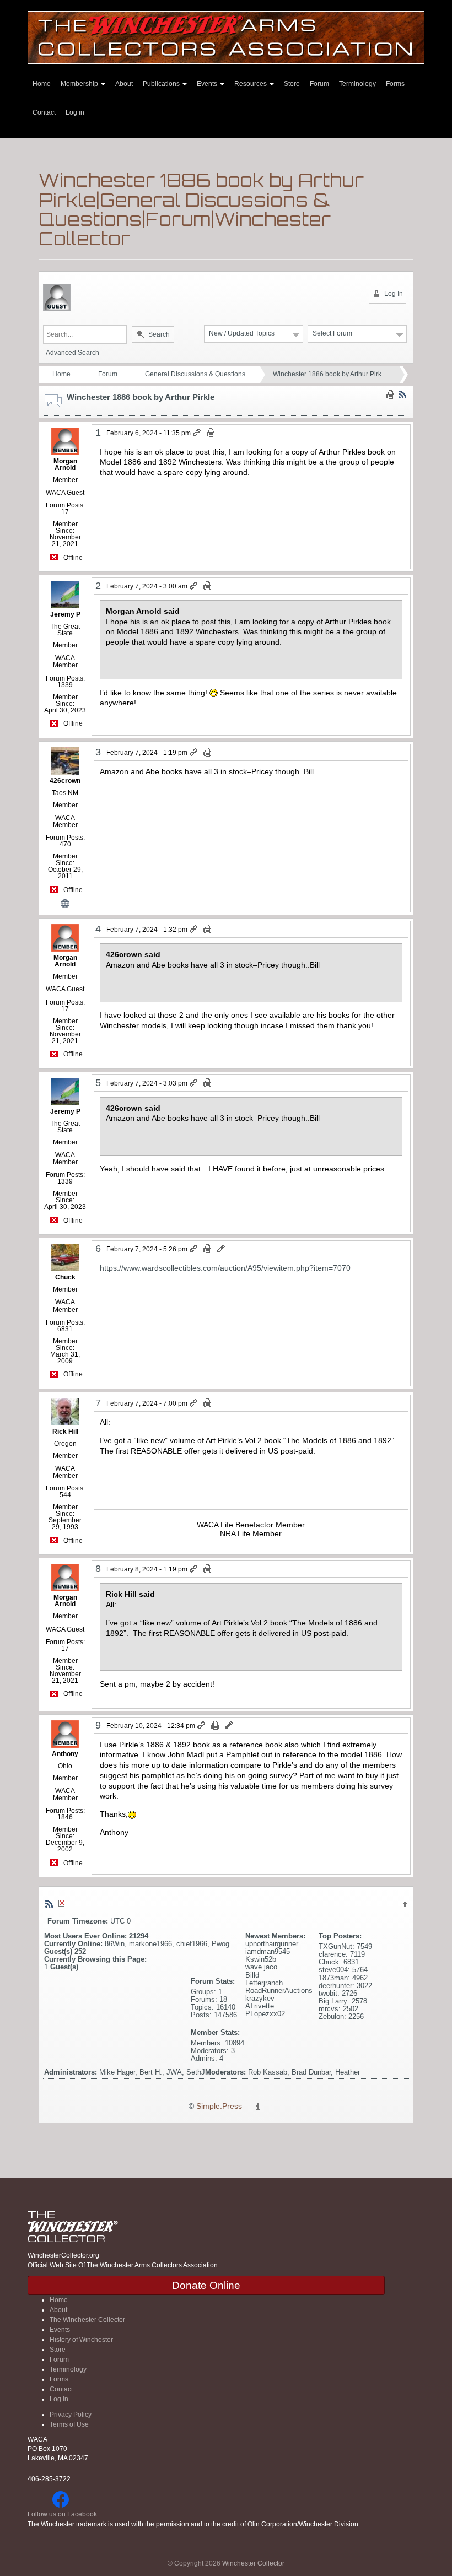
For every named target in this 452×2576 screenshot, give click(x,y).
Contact (44, 112)
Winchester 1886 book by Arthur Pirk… (330, 374)
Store (292, 84)
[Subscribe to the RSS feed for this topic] (402, 394)
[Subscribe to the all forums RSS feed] (49, 1903)
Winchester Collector (253, 2563)
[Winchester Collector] (226, 37)
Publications (162, 84)
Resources (251, 84)
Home (42, 84)
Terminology (357, 84)
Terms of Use (69, 2424)
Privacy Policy (71, 2415)
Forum (319, 84)
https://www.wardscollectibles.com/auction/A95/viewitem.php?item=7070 (225, 1268)
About (124, 84)
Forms (395, 84)
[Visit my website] (65, 903)
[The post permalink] (198, 433)
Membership (80, 84)
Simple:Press (219, 2106)
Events (208, 84)
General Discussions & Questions (195, 374)
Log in (75, 112)
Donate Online (206, 2285)
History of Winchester (81, 2340)
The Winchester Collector (87, 2320)
